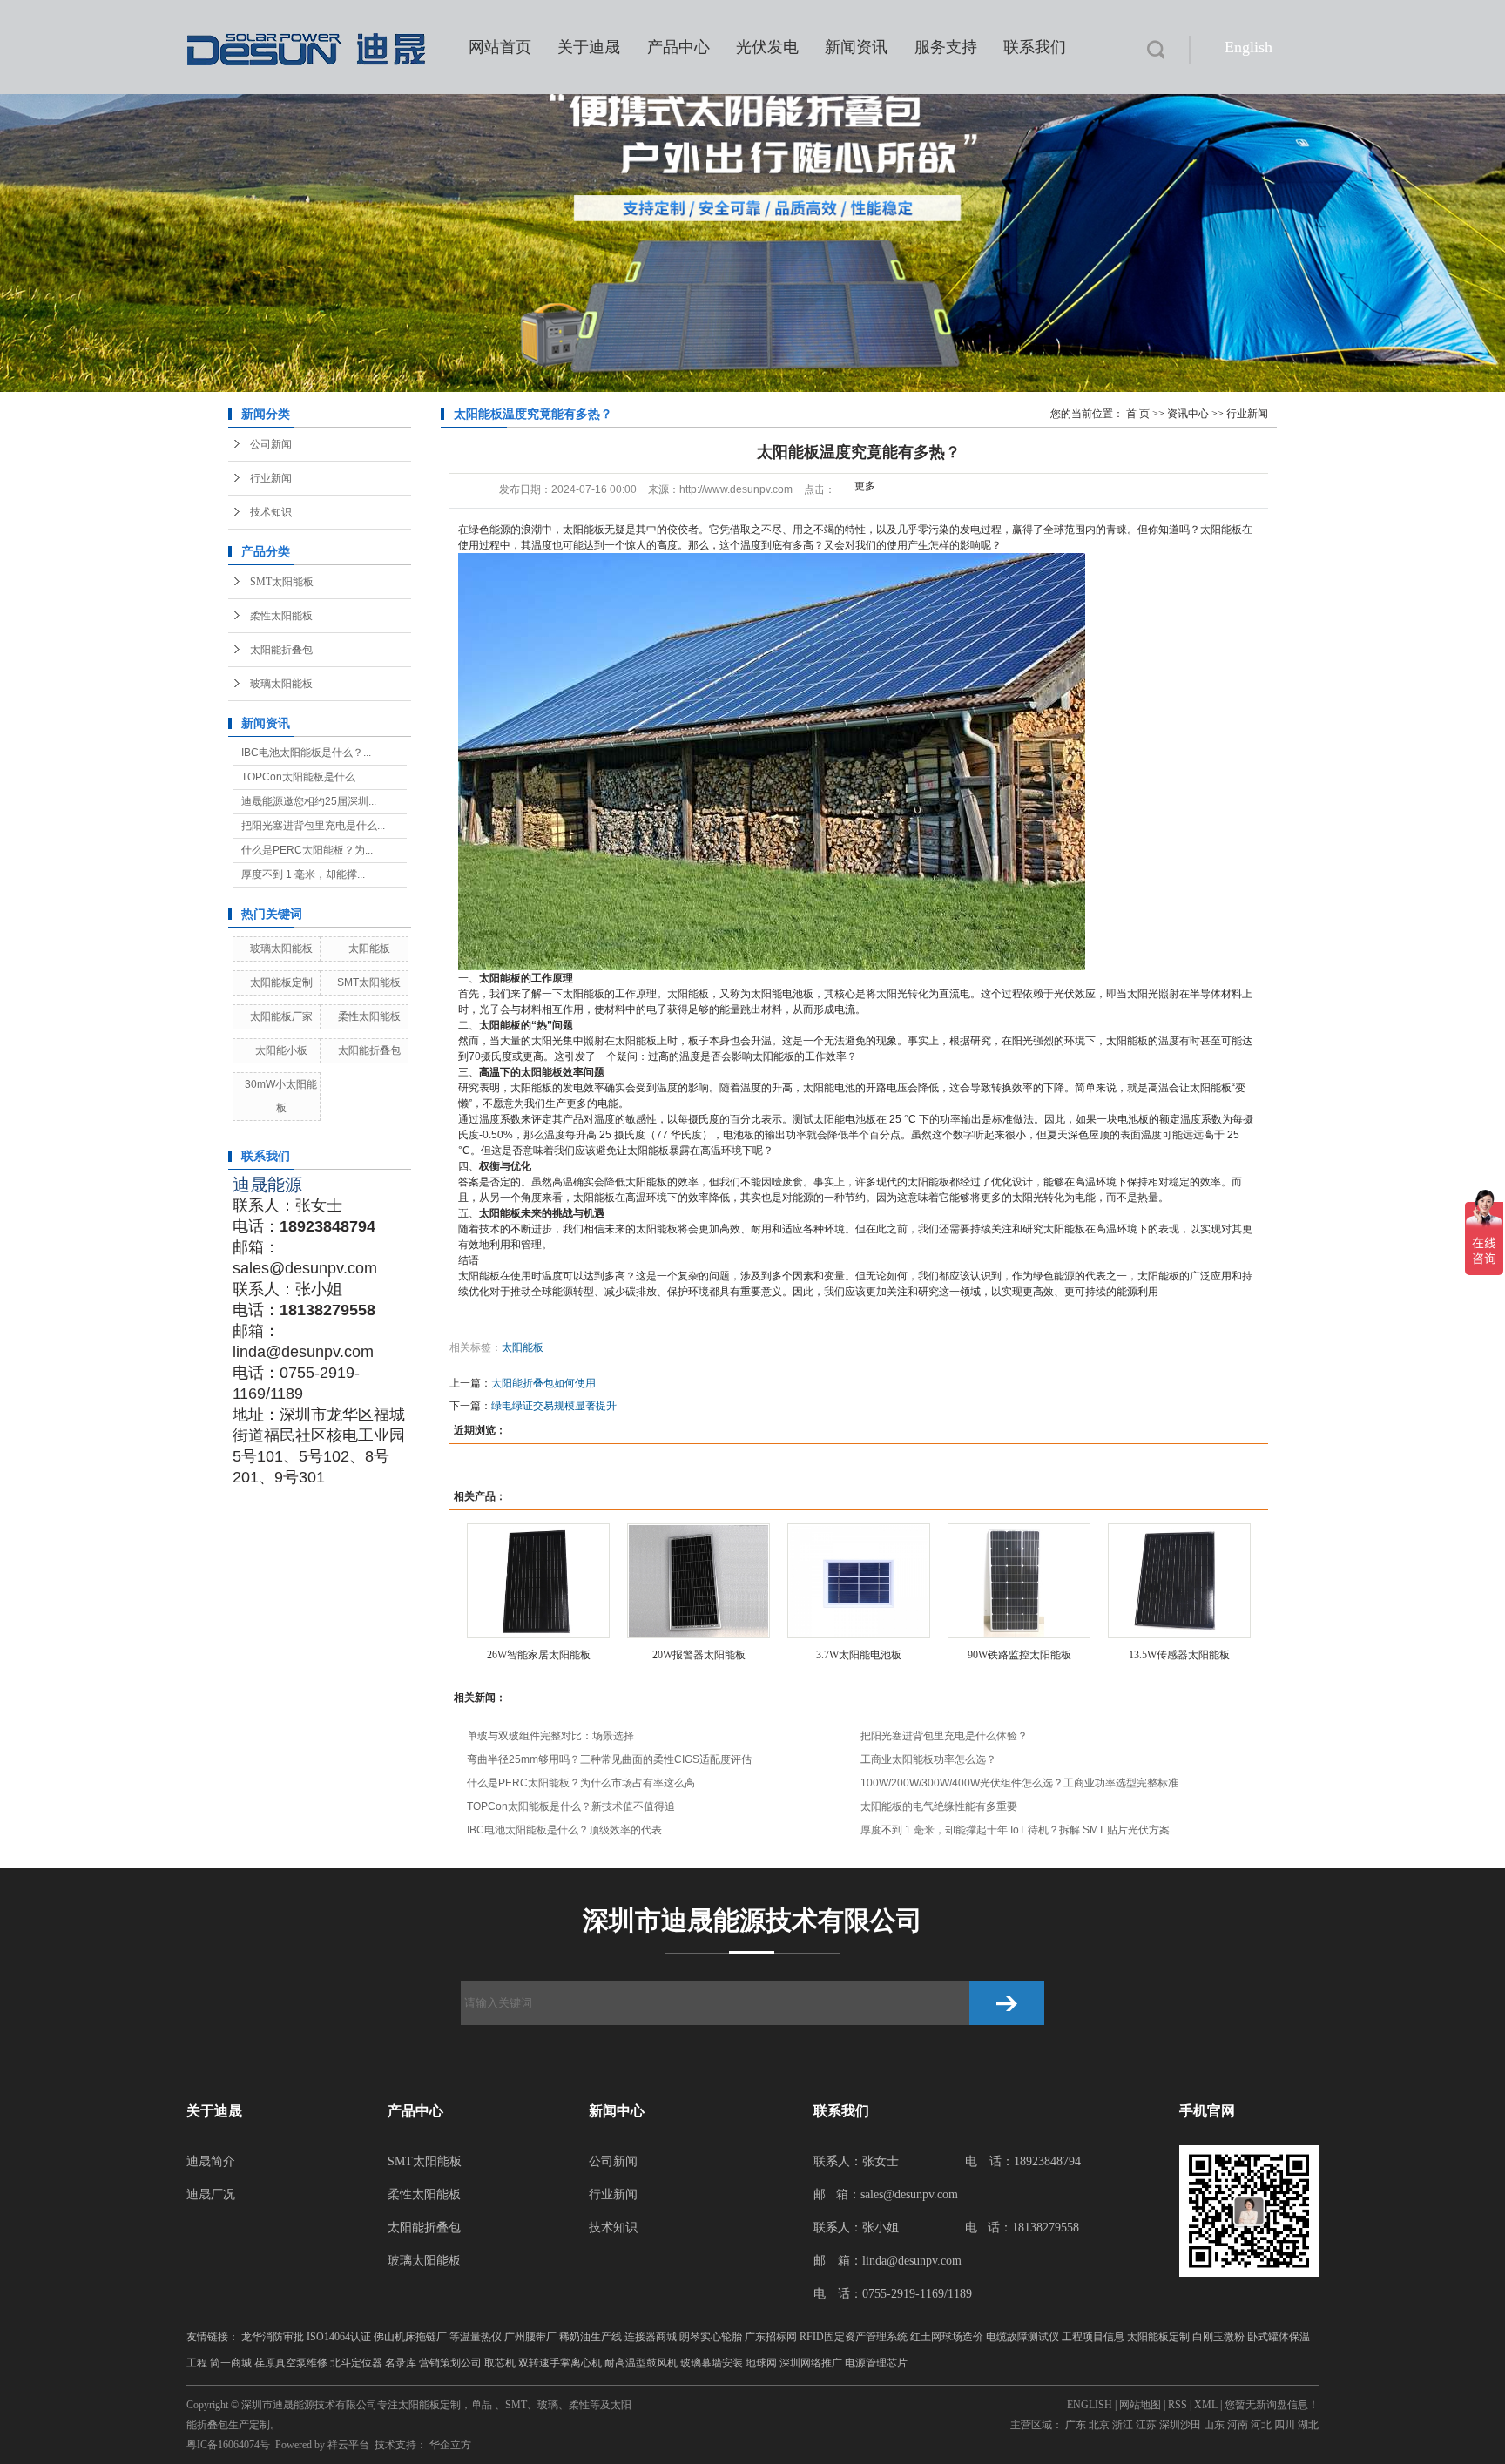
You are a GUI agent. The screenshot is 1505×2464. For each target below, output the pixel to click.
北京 (1099, 2425)
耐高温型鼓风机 (641, 2363)
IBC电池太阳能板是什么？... (306, 753)
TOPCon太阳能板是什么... (302, 777)
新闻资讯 (856, 47)
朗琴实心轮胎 (711, 2337)
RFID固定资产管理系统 (854, 2337)
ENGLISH (1090, 2405)
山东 (1214, 2425)
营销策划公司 (450, 2363)
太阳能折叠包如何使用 (543, 1383)
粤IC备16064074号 (228, 2445)
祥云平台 (348, 2445)
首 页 (1138, 414)
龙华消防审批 (273, 2337)
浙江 (1123, 2425)
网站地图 (1140, 2405)
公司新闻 (271, 444)
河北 (1261, 2425)
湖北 (1308, 2425)
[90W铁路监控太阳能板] (1019, 1581)
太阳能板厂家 (281, 1016)
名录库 (401, 2363)
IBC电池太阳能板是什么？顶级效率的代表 (564, 1830)
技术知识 (271, 512)
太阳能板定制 (281, 982)
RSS (1178, 2405)
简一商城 (231, 2363)
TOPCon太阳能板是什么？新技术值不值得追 (571, 1806)
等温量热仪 (476, 2337)
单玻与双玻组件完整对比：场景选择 (550, 1736)
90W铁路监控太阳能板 (1019, 1655)
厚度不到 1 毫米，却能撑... (303, 874)
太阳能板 (369, 948)
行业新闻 (271, 478)
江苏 (1146, 2425)
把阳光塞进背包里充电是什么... (313, 826)
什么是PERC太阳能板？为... (307, 850)
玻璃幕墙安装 (712, 2363)
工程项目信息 (1093, 2337)
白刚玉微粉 (1218, 2337)
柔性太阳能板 (281, 616)
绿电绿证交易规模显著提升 (554, 1406)
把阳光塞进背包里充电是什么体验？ (944, 1736)
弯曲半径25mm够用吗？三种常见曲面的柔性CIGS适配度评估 (609, 1759)
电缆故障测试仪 (1022, 2337)
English (1249, 47)
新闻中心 (617, 2111)
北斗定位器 (356, 2363)
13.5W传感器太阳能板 (1179, 1655)
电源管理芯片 (876, 2363)
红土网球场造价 (947, 2337)
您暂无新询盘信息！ (1272, 2405)
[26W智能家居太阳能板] (538, 1581)
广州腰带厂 (530, 2337)
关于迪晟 (589, 47)
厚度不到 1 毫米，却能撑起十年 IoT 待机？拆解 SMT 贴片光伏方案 (1015, 1830)
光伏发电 (767, 47)
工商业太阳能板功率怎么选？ (928, 1759)
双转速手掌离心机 (560, 2363)
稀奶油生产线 (591, 2337)
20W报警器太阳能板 (699, 1655)
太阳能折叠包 (281, 650)
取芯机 (500, 2363)
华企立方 (450, 2445)
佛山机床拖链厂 (410, 2337)
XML (1206, 2405)
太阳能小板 (281, 1050)
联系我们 (1035, 47)
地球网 (761, 2363)
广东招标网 (771, 2337)
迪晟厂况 (211, 2194)
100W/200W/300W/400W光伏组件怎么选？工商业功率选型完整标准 (1019, 1783)
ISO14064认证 (339, 2337)
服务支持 (946, 47)
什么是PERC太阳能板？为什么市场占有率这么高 (581, 1783)
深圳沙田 (1180, 2425)
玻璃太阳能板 (281, 684)
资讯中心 (1188, 414)
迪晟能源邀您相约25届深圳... (309, 801)
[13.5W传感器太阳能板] (1179, 1581)
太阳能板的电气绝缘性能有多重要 (939, 1806)
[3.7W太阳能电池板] (859, 1581)
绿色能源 (1054, 1276)
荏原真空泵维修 (291, 2363)
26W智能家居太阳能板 (539, 1655)
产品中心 (678, 47)
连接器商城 (651, 2337)
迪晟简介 (211, 2161)
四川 (1285, 2425)
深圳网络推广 (811, 2363)
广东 (1076, 2425)
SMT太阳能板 (282, 582)
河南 (1238, 2425)
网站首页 (500, 47)
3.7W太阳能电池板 (859, 1655)
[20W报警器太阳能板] (699, 1581)
